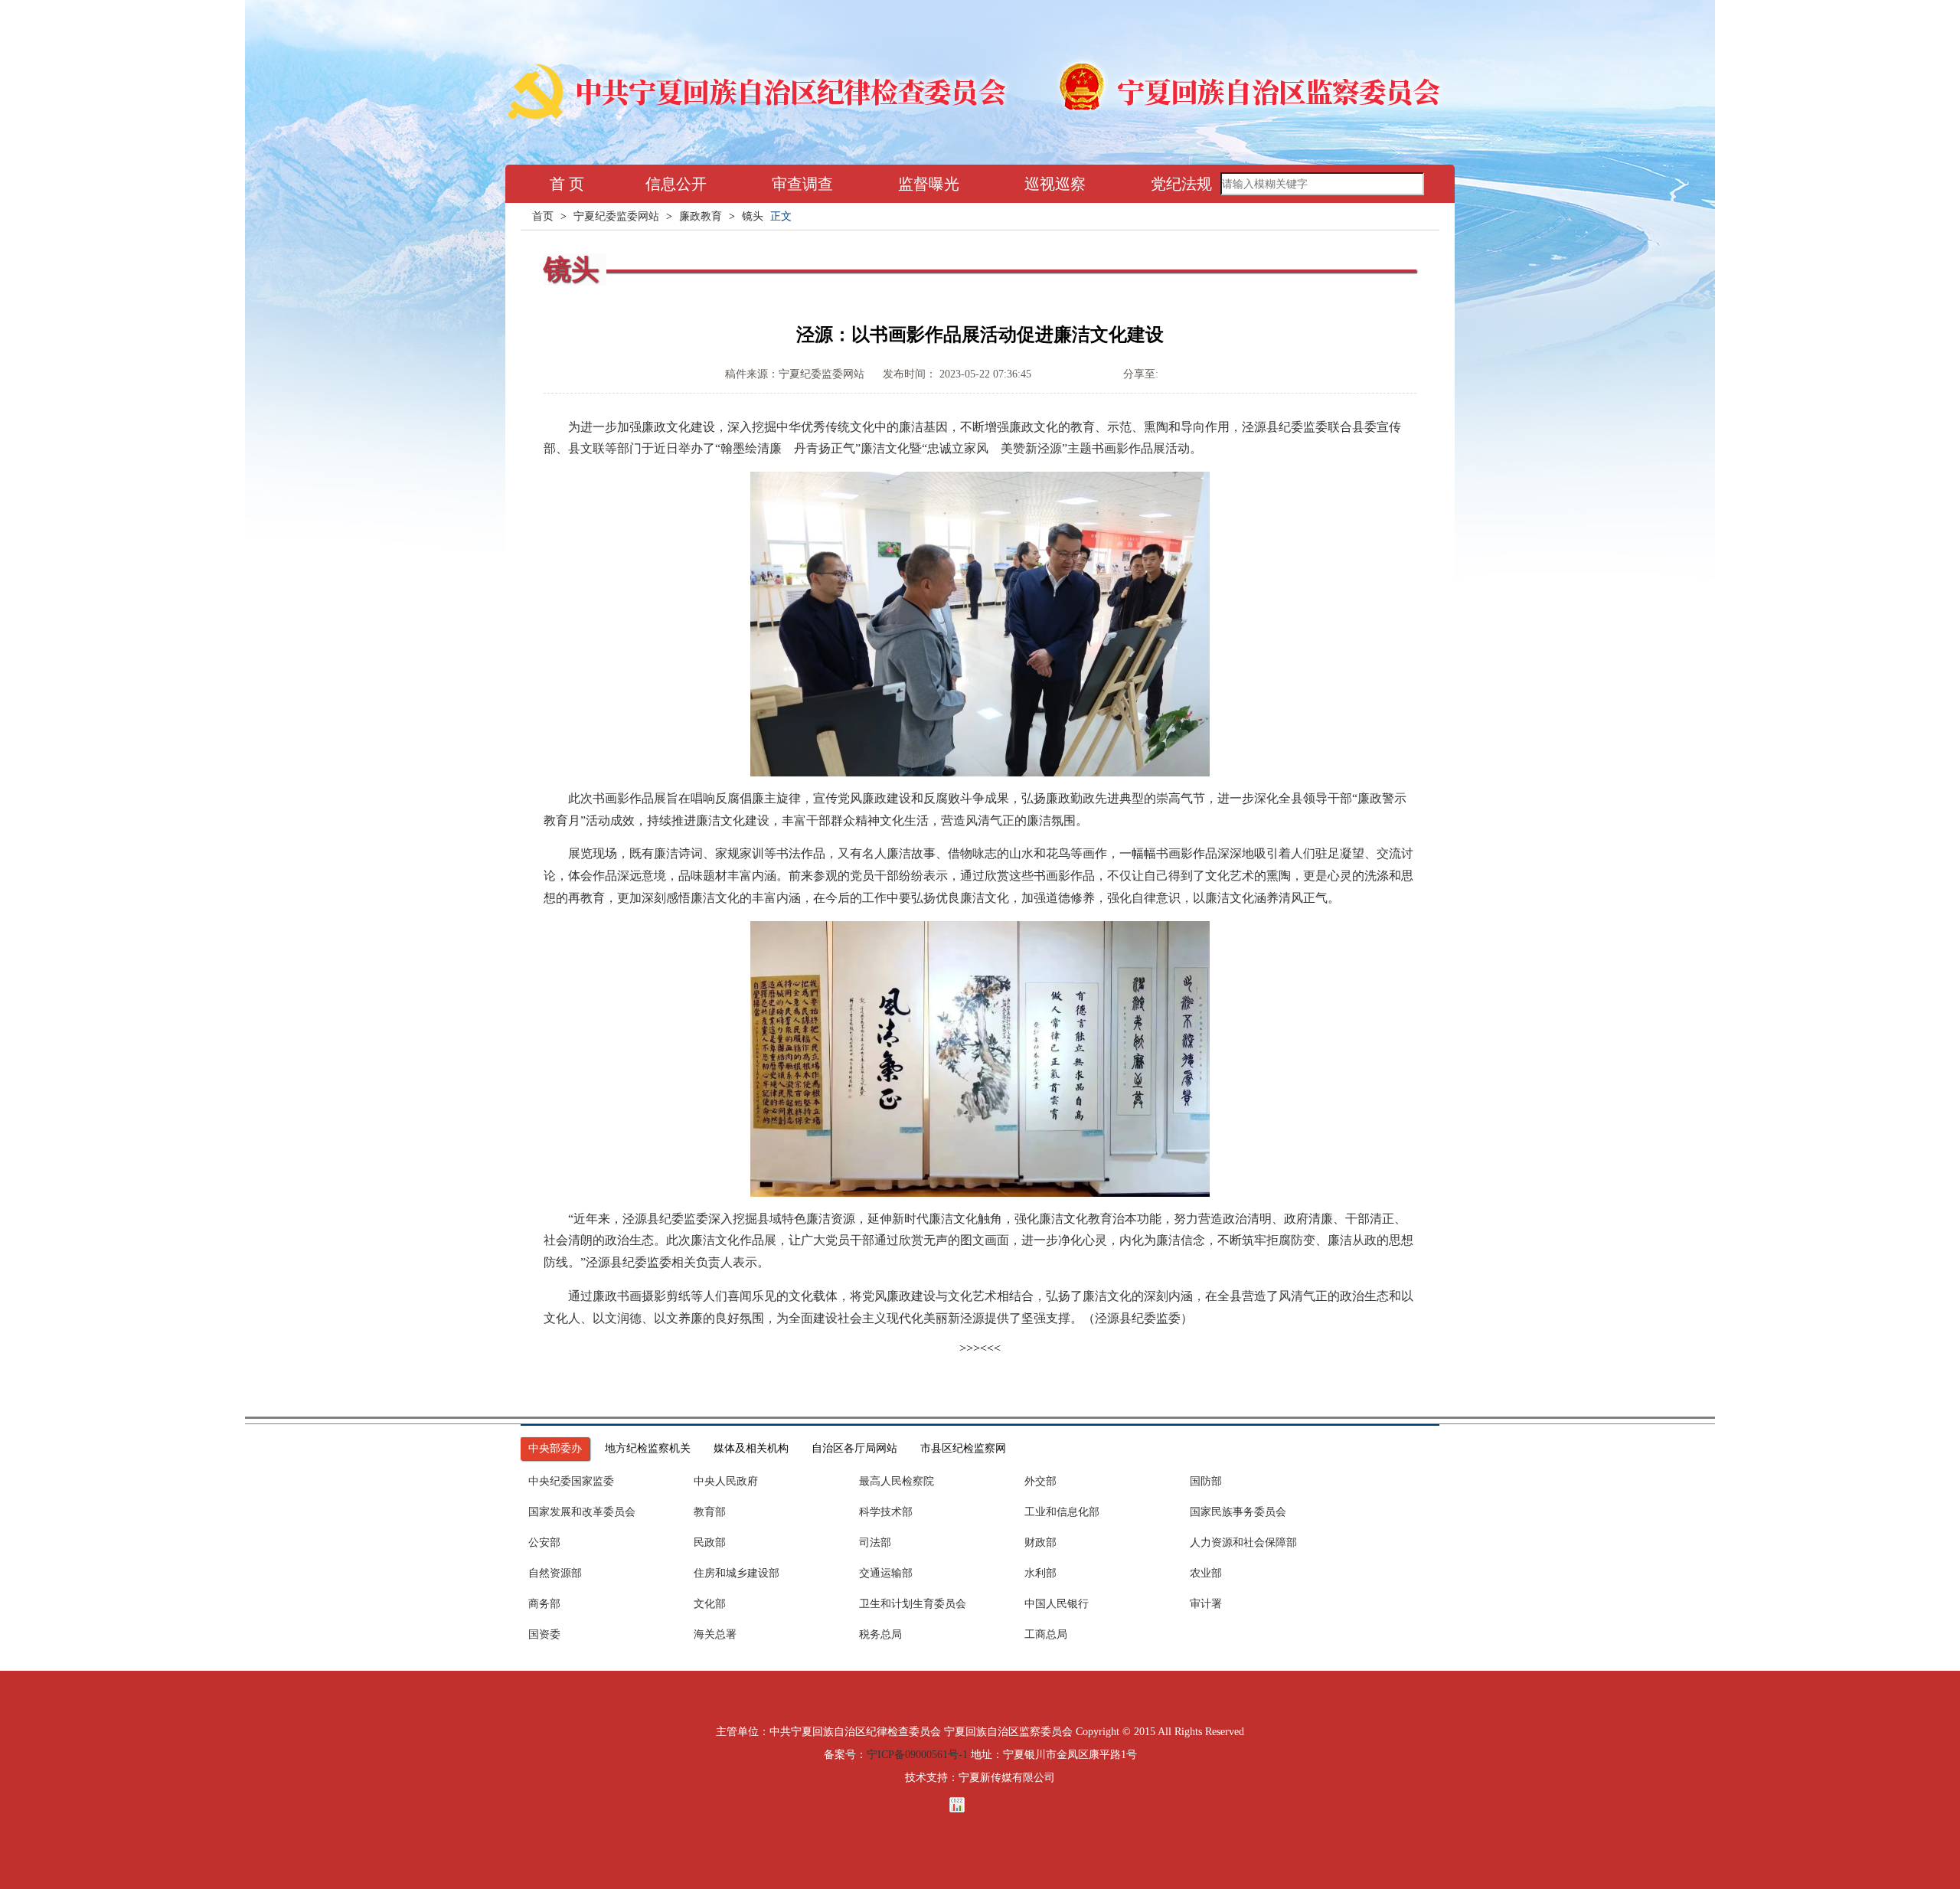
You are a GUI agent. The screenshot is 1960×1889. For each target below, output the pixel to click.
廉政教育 (701, 216)
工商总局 (1046, 1634)
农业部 (1206, 1573)
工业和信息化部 (1062, 1512)
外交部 (1040, 1481)
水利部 (1040, 1573)
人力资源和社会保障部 (1243, 1543)
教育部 (710, 1512)
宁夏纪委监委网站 (616, 216)
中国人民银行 (1057, 1604)
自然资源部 (555, 1573)
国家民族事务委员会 (1238, 1512)
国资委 (544, 1634)
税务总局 (880, 1634)
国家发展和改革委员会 (582, 1512)
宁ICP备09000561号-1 (917, 1755)
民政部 (710, 1543)
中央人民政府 (726, 1481)
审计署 (1206, 1604)
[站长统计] (980, 1805)
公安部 (544, 1543)
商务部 (544, 1604)
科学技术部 (886, 1512)
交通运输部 (886, 1573)
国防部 (1206, 1481)
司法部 (875, 1543)
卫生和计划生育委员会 (913, 1604)
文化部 (710, 1604)
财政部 (1040, 1543)
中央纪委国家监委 (571, 1481)
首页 (543, 216)
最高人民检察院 (897, 1481)
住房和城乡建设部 (737, 1573)
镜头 (753, 216)
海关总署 (715, 1634)
